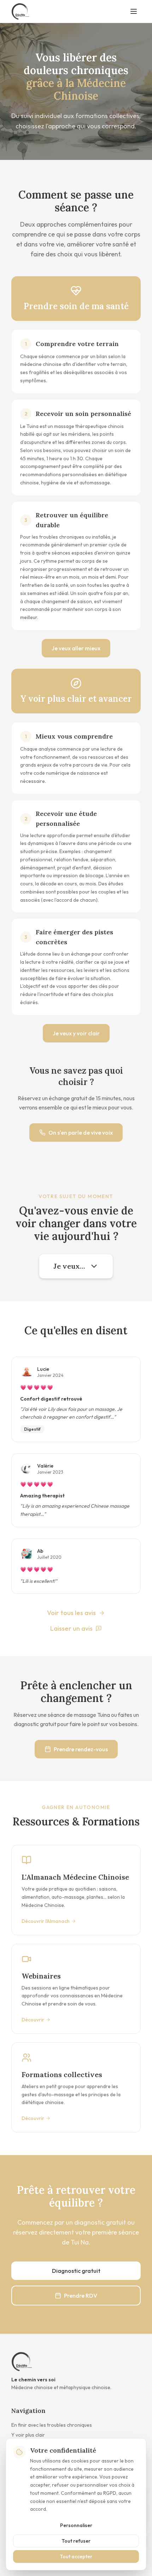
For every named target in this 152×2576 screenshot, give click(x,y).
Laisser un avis (71, 1628)
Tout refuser (76, 2541)
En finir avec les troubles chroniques (52, 2425)
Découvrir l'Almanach (46, 1921)
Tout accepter (76, 2556)
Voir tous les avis (71, 1613)
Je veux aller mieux (76, 648)
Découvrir (33, 2020)
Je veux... (69, 1266)
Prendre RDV (81, 2296)
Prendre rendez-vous (81, 1749)
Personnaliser (76, 2525)
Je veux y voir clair (76, 1033)
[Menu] (134, 11)
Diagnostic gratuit (76, 2271)
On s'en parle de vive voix (81, 1133)
